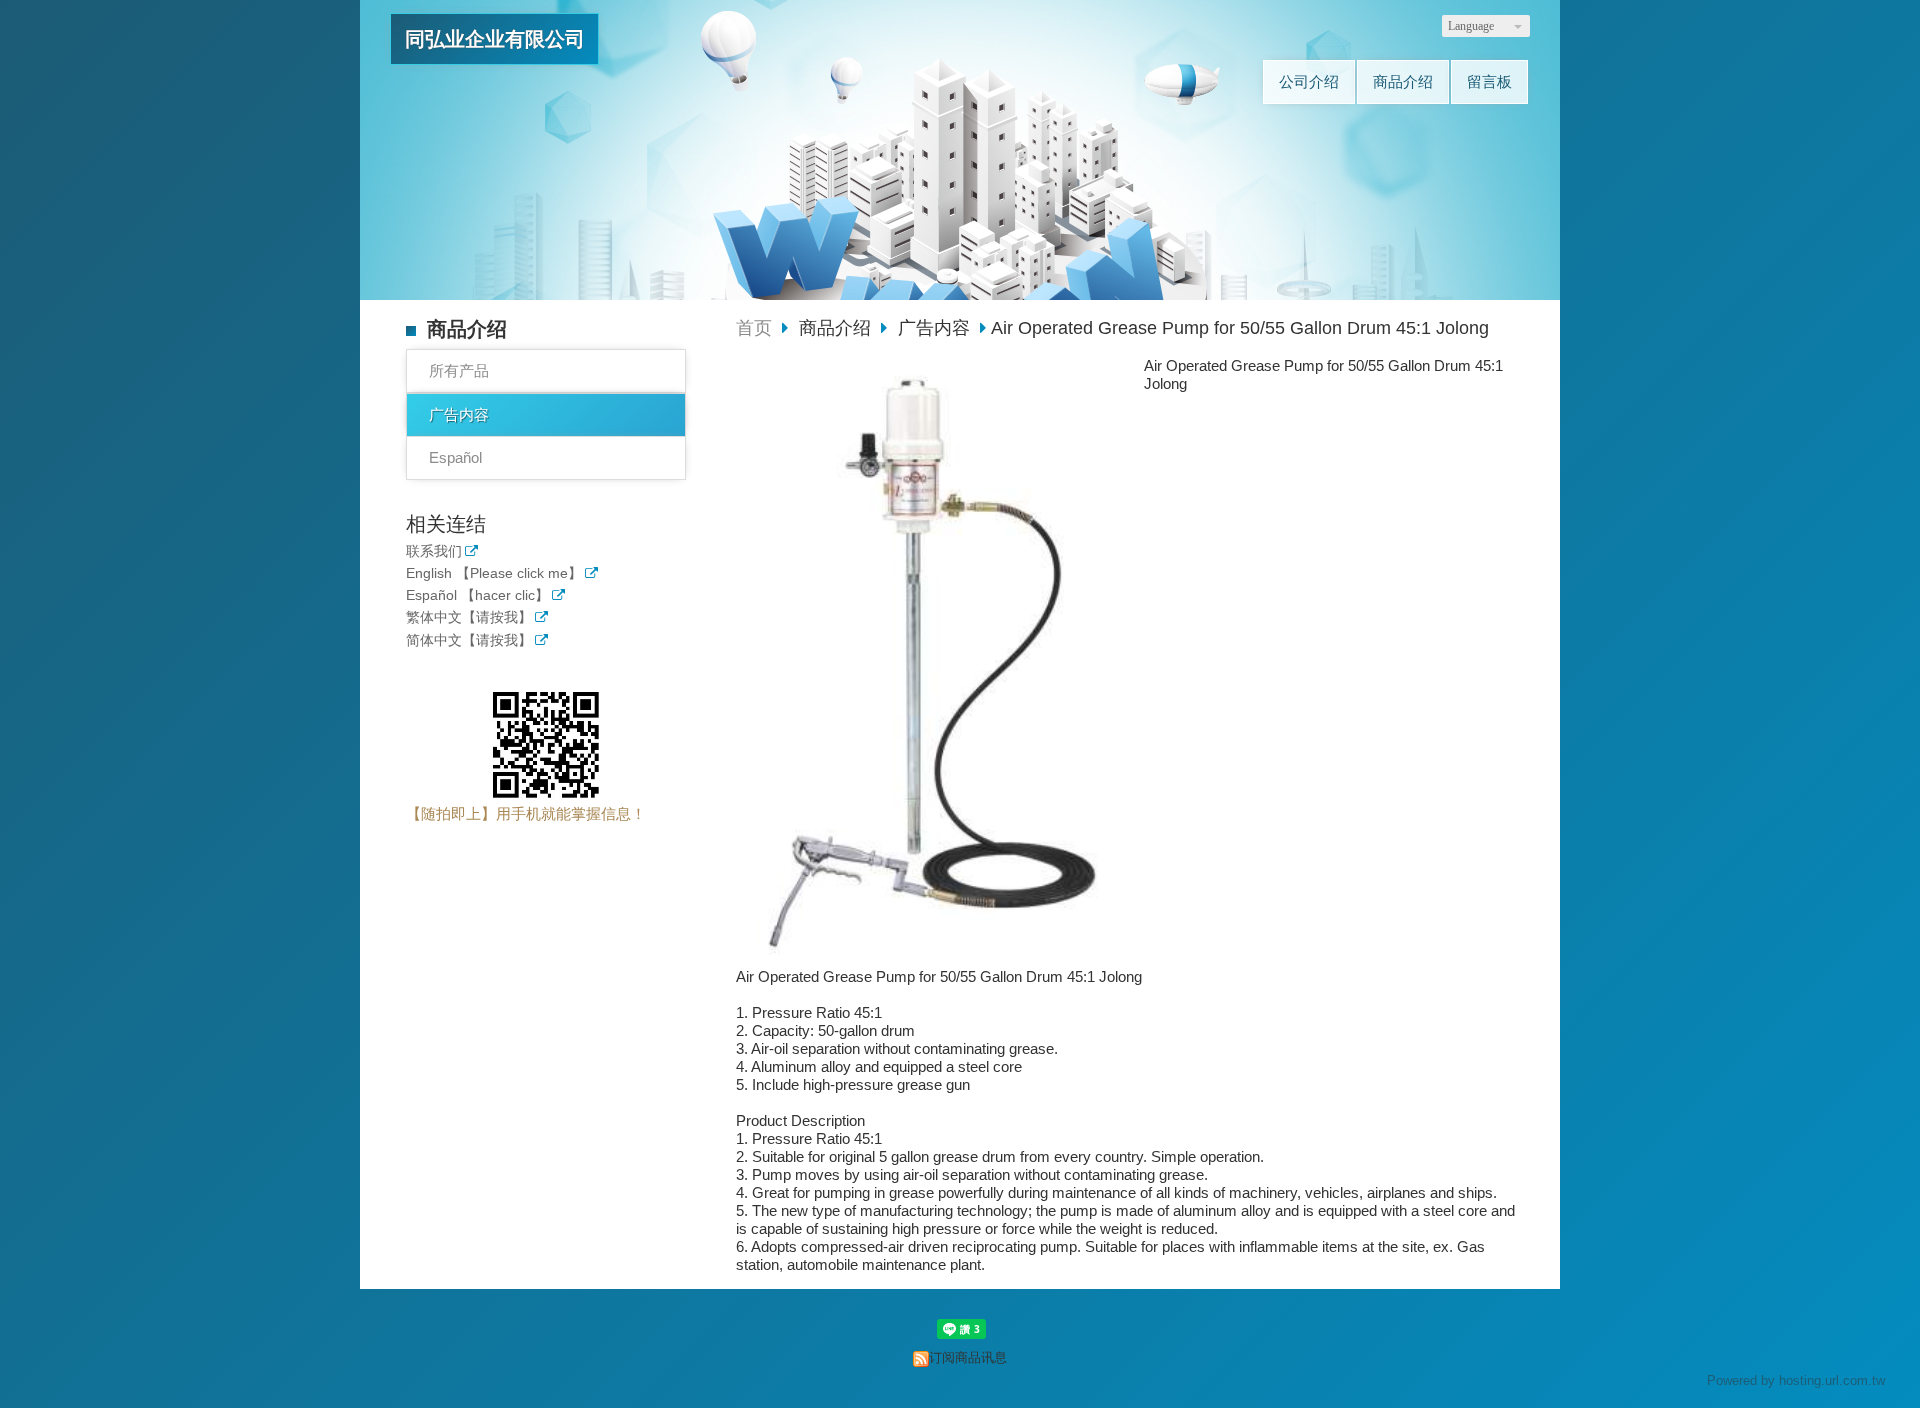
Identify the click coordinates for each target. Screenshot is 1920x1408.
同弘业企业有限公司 (495, 39)
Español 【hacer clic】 (477, 595)
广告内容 (459, 414)
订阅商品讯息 (968, 1357)
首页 (754, 328)
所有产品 (459, 370)
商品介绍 (837, 328)
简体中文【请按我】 (469, 640)
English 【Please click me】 (494, 573)
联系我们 (434, 551)
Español (455, 457)
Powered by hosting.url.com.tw (1796, 1380)
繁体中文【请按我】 (469, 617)
